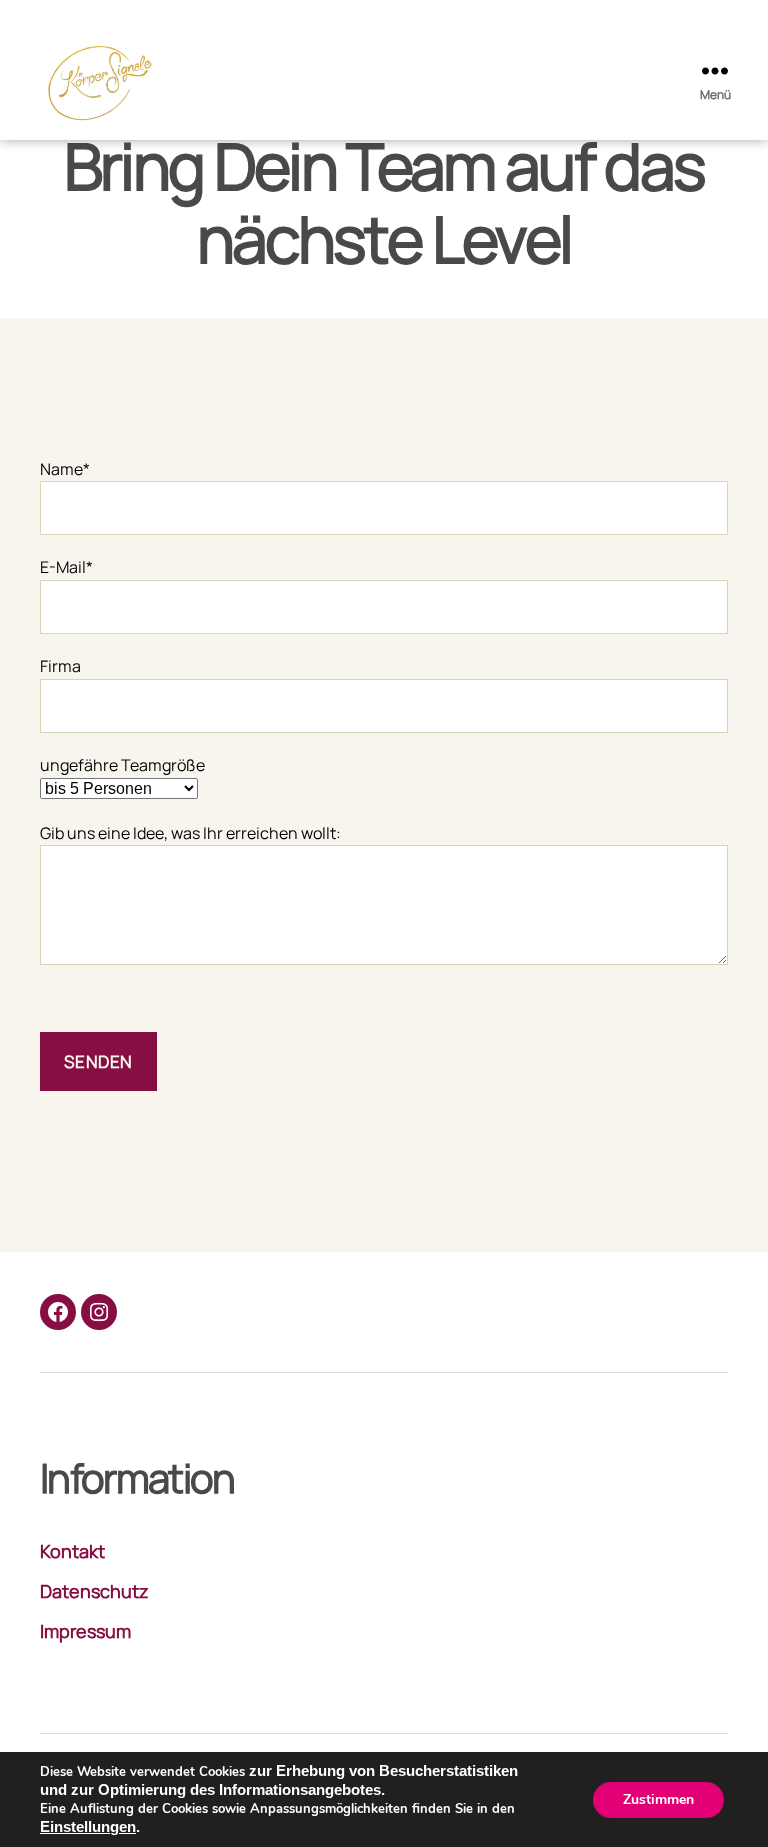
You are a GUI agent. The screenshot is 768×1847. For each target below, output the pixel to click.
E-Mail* (66, 567)
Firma (60, 666)
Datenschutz (94, 1591)
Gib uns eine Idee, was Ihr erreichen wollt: (190, 833)
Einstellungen (88, 1827)
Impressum (85, 1631)
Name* (65, 469)
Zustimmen (658, 1799)
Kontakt (72, 1551)
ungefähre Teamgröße (122, 765)
